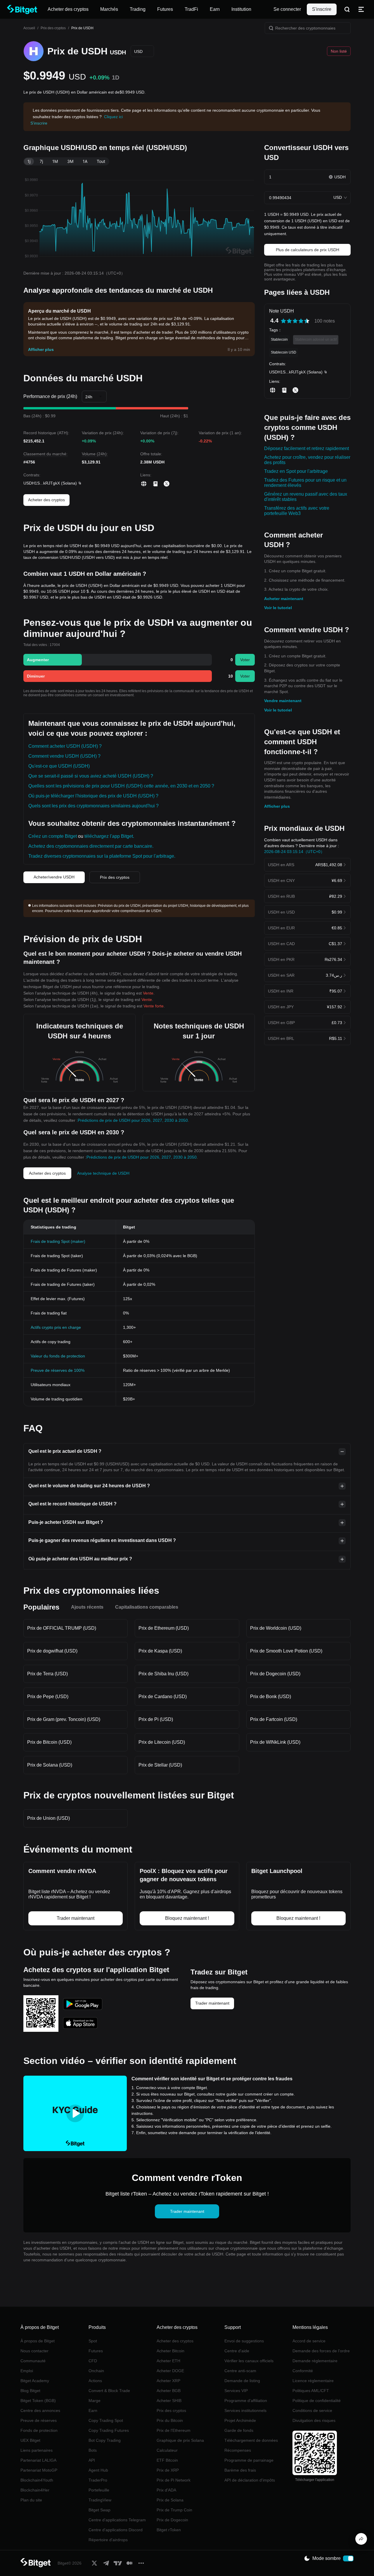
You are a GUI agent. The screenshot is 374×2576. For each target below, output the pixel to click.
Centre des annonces (40, 2410)
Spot (93, 2341)
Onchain (96, 2371)
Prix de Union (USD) (49, 1818)
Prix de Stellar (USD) (160, 1765)
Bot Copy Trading (105, 2440)
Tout (101, 161)
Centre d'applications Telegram (117, 2520)
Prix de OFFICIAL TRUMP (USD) (62, 1628)
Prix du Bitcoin (170, 2420)
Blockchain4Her (35, 2490)
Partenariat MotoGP (39, 2470)
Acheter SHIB (169, 2401)
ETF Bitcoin (167, 2460)
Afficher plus (277, 806)
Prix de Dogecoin (172, 2520)
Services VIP (236, 2391)
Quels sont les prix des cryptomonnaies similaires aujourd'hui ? (93, 806)
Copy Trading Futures (109, 2430)
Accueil (29, 28)
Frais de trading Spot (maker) (58, 1241)
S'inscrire (322, 9)
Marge (95, 2401)
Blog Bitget (30, 2391)
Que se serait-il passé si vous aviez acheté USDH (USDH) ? (91, 776)
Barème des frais (240, 2470)
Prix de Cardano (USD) (163, 1697)
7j (41, 161)
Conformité (303, 2371)
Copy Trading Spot (106, 2420)
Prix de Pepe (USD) (48, 1697)
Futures (96, 2351)
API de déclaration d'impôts (250, 2480)
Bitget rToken (169, 2530)
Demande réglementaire (315, 2361)
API (92, 2460)
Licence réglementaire (313, 2381)
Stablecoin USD (284, 352)
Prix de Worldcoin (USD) (276, 1628)
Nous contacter (34, 2351)
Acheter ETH (168, 2361)
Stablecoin (279, 340)
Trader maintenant (212, 2003)
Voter (245, 660)
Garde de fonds (239, 2430)
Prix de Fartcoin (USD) (274, 1719)
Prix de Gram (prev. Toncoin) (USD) (64, 1719)
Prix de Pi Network (174, 2480)
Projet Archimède (240, 2420)
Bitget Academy (35, 2381)
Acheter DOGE (170, 2371)
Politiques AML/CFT (311, 2391)
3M (70, 161)
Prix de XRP (168, 2470)
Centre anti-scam (240, 2371)
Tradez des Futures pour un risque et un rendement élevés (305, 483)
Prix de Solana (170, 2500)
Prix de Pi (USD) (156, 1719)
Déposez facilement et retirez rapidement (307, 448)
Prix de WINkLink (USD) (275, 1742)
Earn (93, 2410)
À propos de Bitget (38, 2341)
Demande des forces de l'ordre (321, 2351)
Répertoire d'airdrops (108, 2540)
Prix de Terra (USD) (47, 1674)
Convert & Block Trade (109, 2391)
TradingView (100, 2500)
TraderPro (98, 2480)
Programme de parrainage (249, 2460)
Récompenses (238, 2450)
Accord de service (309, 2341)
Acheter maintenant (284, 599)
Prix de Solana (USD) (50, 1765)
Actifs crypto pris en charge (56, 1327)
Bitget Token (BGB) (38, 2401)
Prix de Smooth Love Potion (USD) (286, 1651)
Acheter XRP (168, 2381)
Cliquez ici (113, 117)
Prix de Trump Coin (174, 2510)
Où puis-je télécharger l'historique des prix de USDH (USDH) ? (93, 796)
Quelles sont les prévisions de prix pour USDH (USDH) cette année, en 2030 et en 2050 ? (121, 786)
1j (29, 161)
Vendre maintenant (283, 701)
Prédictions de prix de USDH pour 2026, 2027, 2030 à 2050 (133, 1120)
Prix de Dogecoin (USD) (275, 1674)
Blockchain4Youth (37, 2480)
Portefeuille (99, 2490)
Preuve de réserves (39, 2420)
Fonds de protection (39, 2430)
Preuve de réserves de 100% (58, 1370)
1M (55, 161)
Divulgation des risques (314, 2420)
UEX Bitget (30, 2440)
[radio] (283, 321)
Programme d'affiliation (246, 2401)
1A (85, 161)
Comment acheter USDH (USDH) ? (65, 746)
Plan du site (31, 2500)
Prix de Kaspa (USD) (160, 1651)
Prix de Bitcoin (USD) (49, 1742)
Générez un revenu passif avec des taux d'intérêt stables (306, 497)
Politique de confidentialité (317, 2401)
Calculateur (167, 2450)
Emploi (27, 2371)
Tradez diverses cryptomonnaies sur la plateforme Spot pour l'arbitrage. (102, 856)
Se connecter (287, 9)
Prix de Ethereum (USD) (164, 1628)
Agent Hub (98, 2470)
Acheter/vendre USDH (54, 877)
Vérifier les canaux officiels (249, 2361)
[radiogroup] (295, 321)
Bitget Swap (99, 2510)
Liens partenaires (37, 2450)
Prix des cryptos (53, 28)
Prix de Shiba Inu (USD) (163, 1674)
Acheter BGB (169, 2391)
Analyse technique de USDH (103, 1173)
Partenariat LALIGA (38, 2460)
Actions (95, 2381)
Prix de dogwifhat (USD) (52, 1651)
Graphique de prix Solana (180, 2440)
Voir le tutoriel (278, 608)
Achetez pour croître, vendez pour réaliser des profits (307, 460)
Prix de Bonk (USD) (271, 1697)
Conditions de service (312, 2410)
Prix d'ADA (166, 2490)
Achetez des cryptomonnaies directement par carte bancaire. (91, 846)
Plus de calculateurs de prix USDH (308, 250)
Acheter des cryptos (46, 500)
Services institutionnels (245, 2410)
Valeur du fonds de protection (58, 1356)
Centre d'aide (237, 2351)
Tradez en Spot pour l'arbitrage (296, 471)
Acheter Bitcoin (170, 2351)
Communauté (33, 2361)
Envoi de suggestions (244, 2341)
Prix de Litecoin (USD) (162, 1742)
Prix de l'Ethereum (174, 2430)
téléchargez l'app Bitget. (109, 836)
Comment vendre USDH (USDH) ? (64, 756)
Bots (93, 2450)
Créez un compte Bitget (53, 836)
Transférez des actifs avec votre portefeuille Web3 (297, 511)
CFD (93, 2361)
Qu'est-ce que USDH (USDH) (59, 766)
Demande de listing (242, 2381)
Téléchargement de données (251, 2440)
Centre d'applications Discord (116, 2530)
